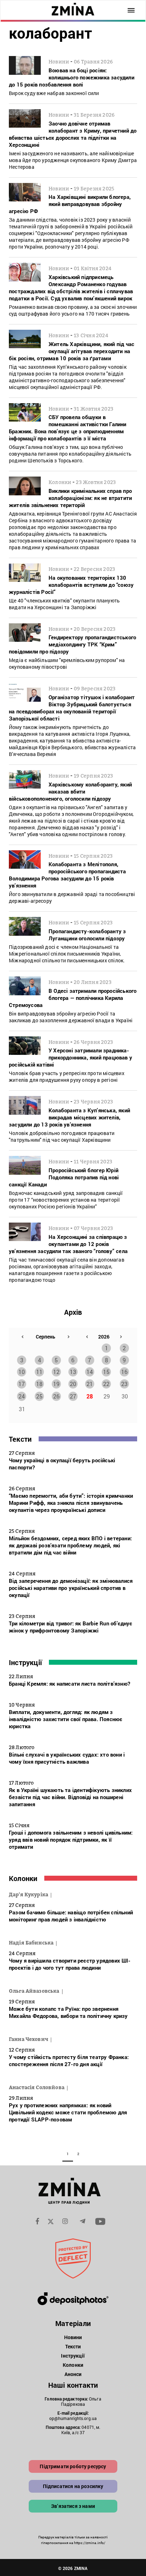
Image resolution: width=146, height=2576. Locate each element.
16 (124, 1372)
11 (39, 1372)
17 (22, 1384)
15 (106, 1372)
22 (106, 1384)
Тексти (20, 1439)
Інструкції (25, 1662)
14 (90, 1372)
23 (124, 1384)
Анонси (73, 2374)
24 (22, 1396)
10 (22, 1372)
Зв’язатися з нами (73, 2506)
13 (73, 1372)
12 (56, 1372)
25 (39, 1396)
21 (90, 1384)
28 (90, 1396)
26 (56, 1396)
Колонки (23, 1878)
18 (39, 1384)
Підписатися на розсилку (73, 2486)
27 (73, 1396)
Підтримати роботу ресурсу (73, 2466)
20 (73, 1384)
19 (56, 1384)
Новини (73, 2337)
